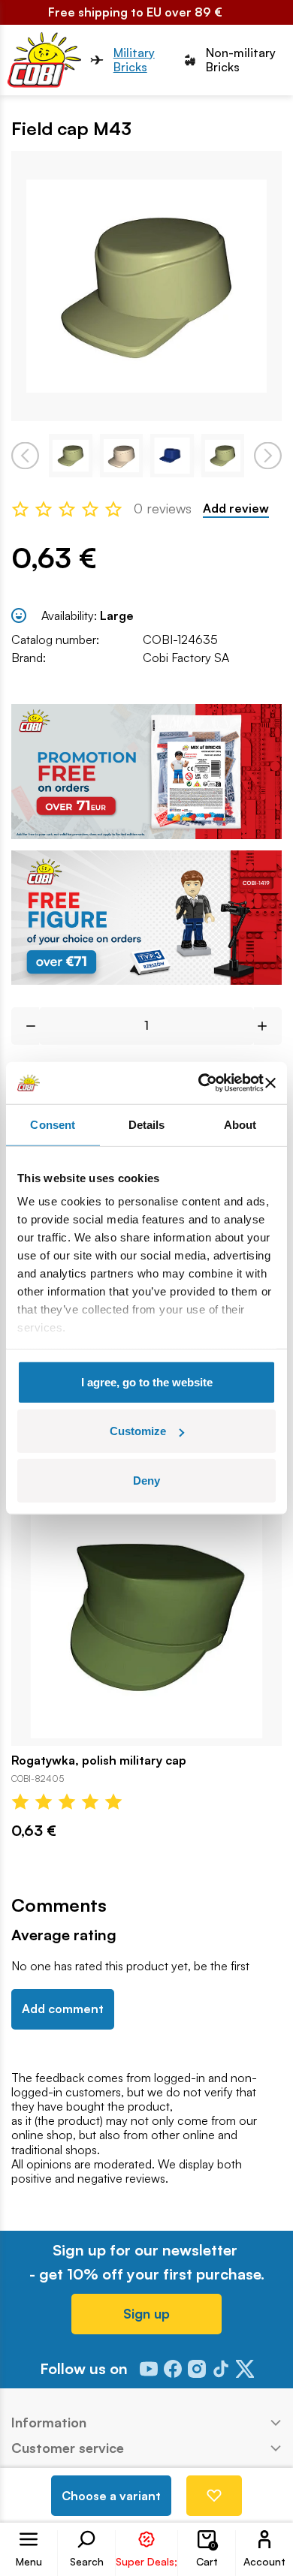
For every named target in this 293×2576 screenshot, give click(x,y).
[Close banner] (270, 1083)
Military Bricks (134, 60)
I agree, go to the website (147, 1381)
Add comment (63, 2009)
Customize (138, 1431)
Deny (146, 1480)
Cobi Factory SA (186, 658)
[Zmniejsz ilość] (25, 1026)
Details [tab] (147, 1124)
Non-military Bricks (241, 60)
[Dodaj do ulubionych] (214, 2496)
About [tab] (240, 1124)
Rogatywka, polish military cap (99, 1760)
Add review (236, 509)
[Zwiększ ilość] (268, 1026)
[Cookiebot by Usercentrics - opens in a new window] (199, 1083)
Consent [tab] (53, 1124)
